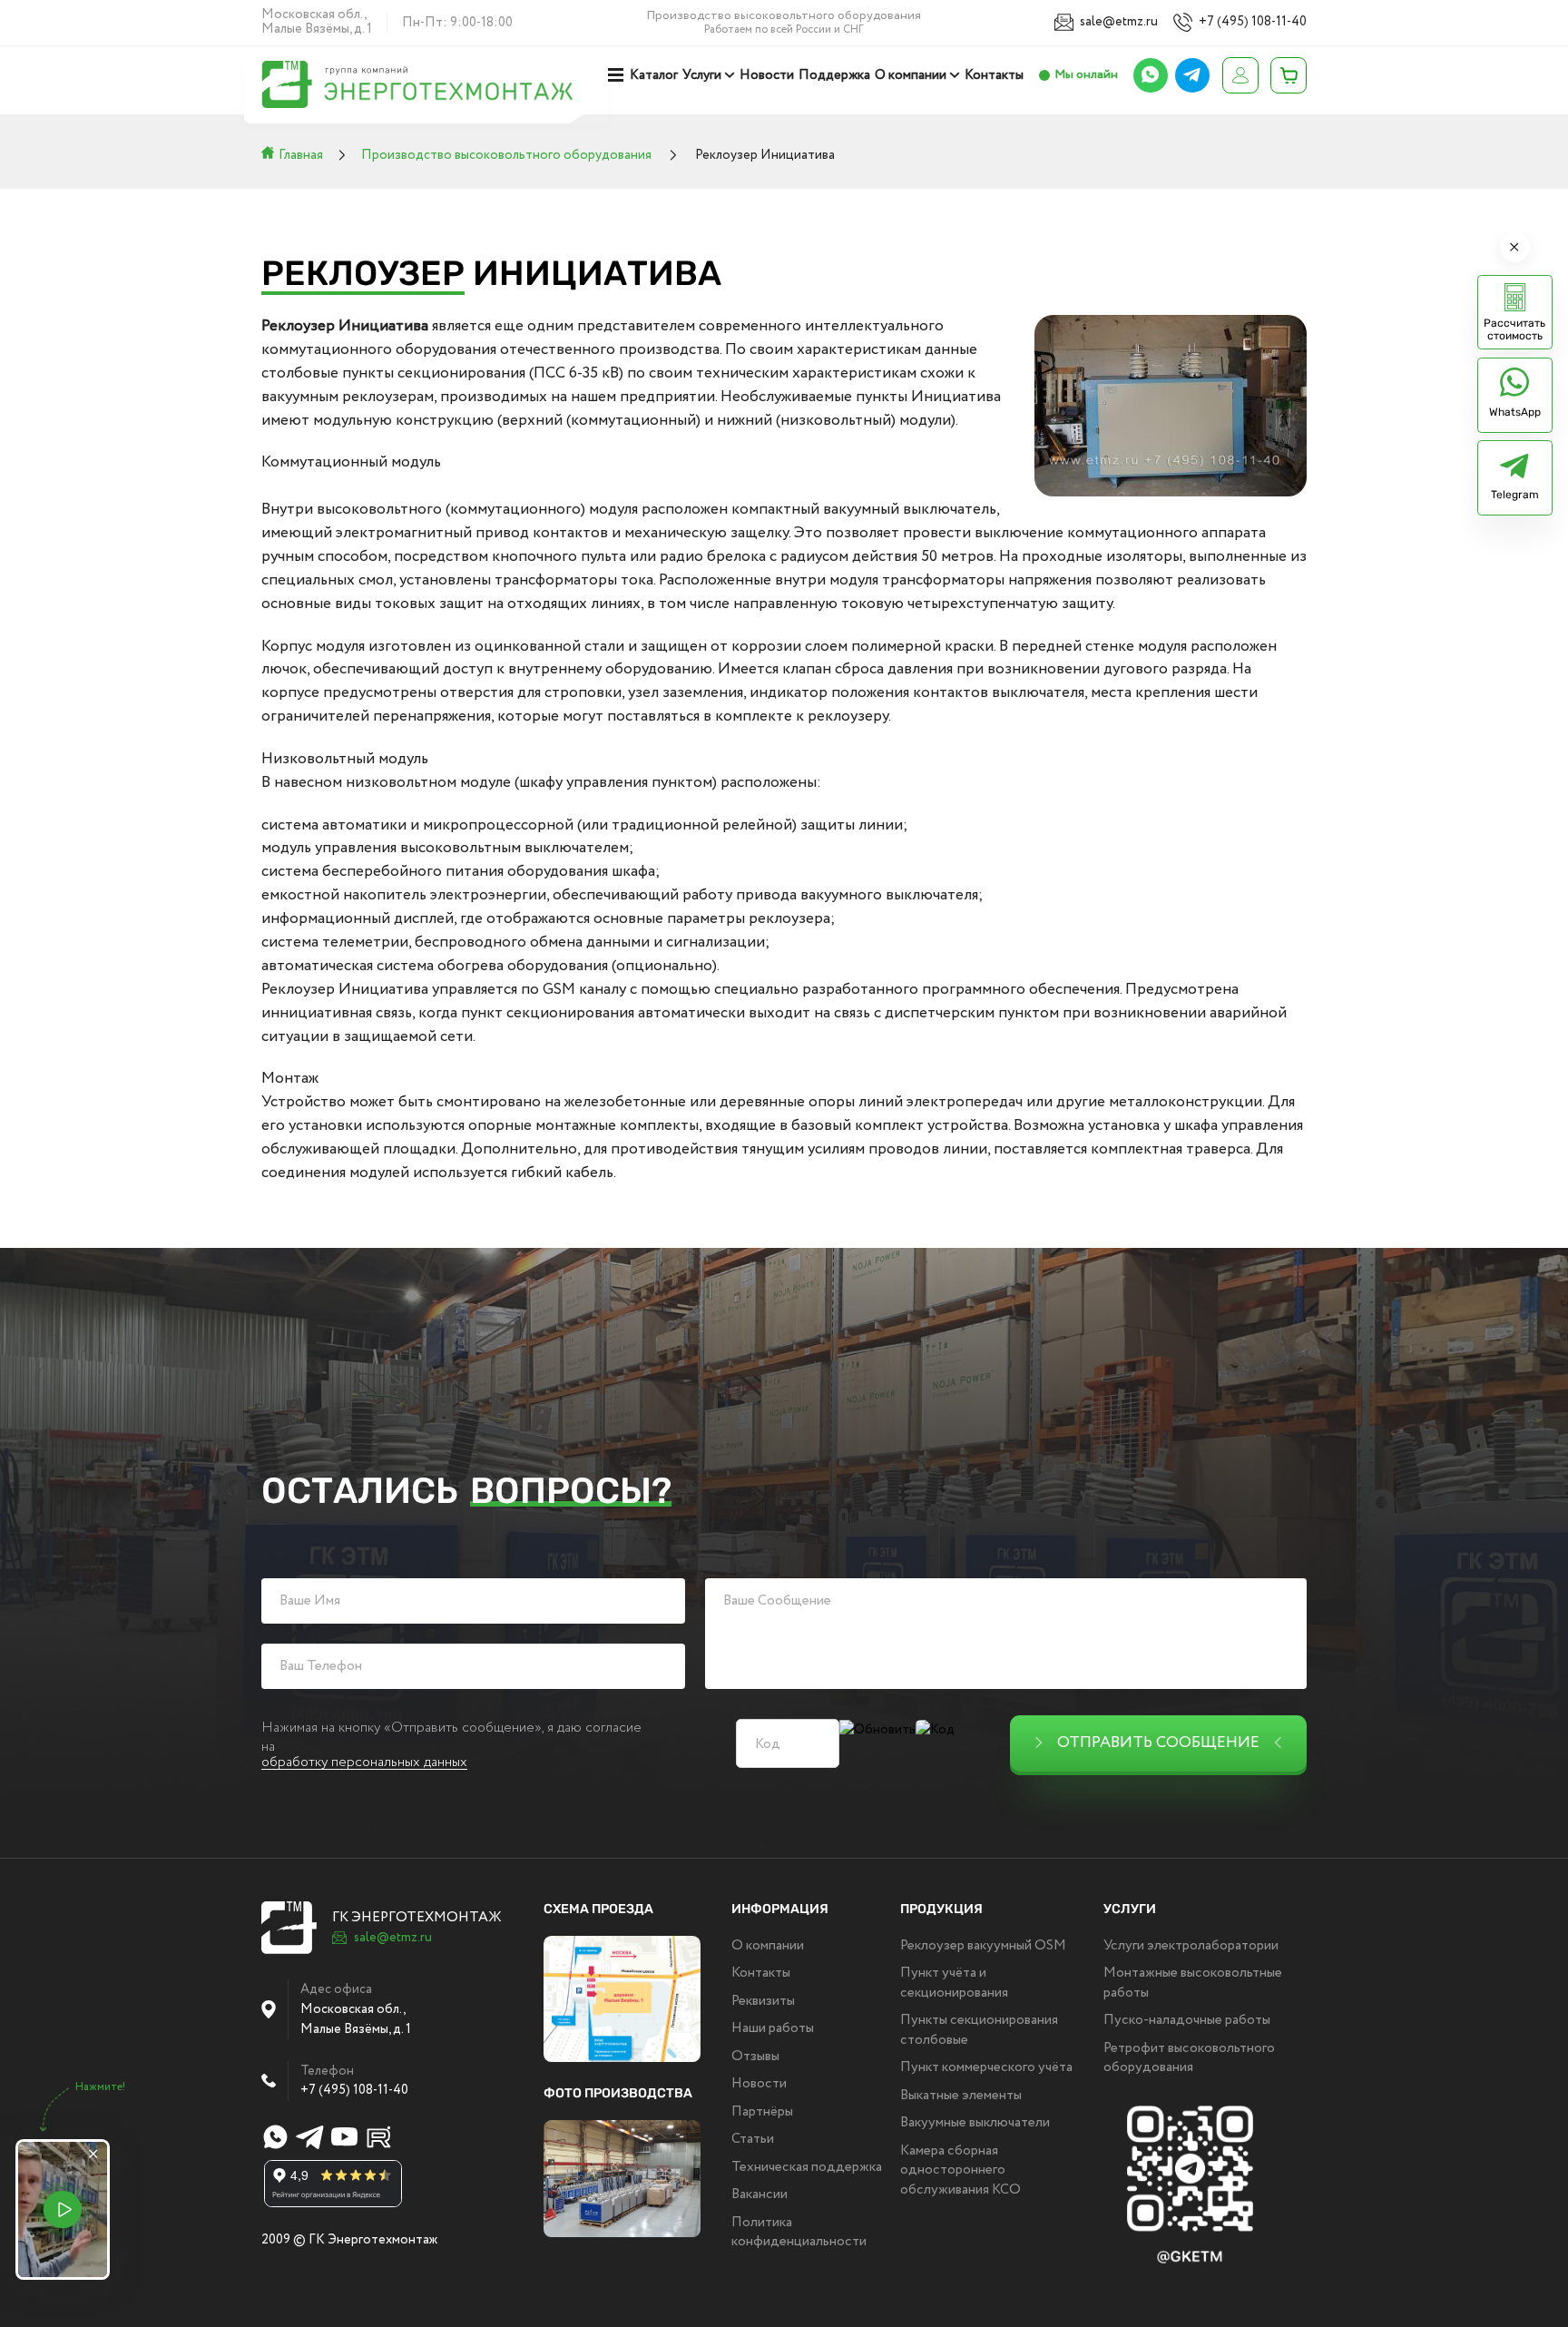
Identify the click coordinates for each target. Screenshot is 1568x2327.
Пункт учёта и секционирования (954, 1983)
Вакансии (759, 2194)
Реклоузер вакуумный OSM (983, 1946)
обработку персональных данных (364, 1763)
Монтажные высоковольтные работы (1193, 1983)
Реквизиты (763, 2001)
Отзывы (755, 2057)
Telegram (1515, 495)
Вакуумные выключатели (975, 2123)
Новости (767, 75)
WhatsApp (1515, 412)
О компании (911, 75)
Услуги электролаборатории (1191, 1946)
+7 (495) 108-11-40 (1253, 22)
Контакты (994, 75)
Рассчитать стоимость (1514, 329)
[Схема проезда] (622, 1999)
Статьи (753, 2139)
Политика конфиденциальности (799, 2232)
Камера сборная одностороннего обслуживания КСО (960, 2170)
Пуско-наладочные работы (1187, 2020)
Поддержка (834, 75)
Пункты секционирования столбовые (979, 2030)
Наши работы (773, 2028)
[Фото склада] (622, 2179)
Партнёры (762, 2112)
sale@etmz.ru (1119, 22)
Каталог (654, 75)
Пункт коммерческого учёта (986, 2067)
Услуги (702, 75)
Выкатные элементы (961, 2096)
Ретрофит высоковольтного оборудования (1189, 2058)
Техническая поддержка (807, 2167)
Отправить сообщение (1158, 1743)
